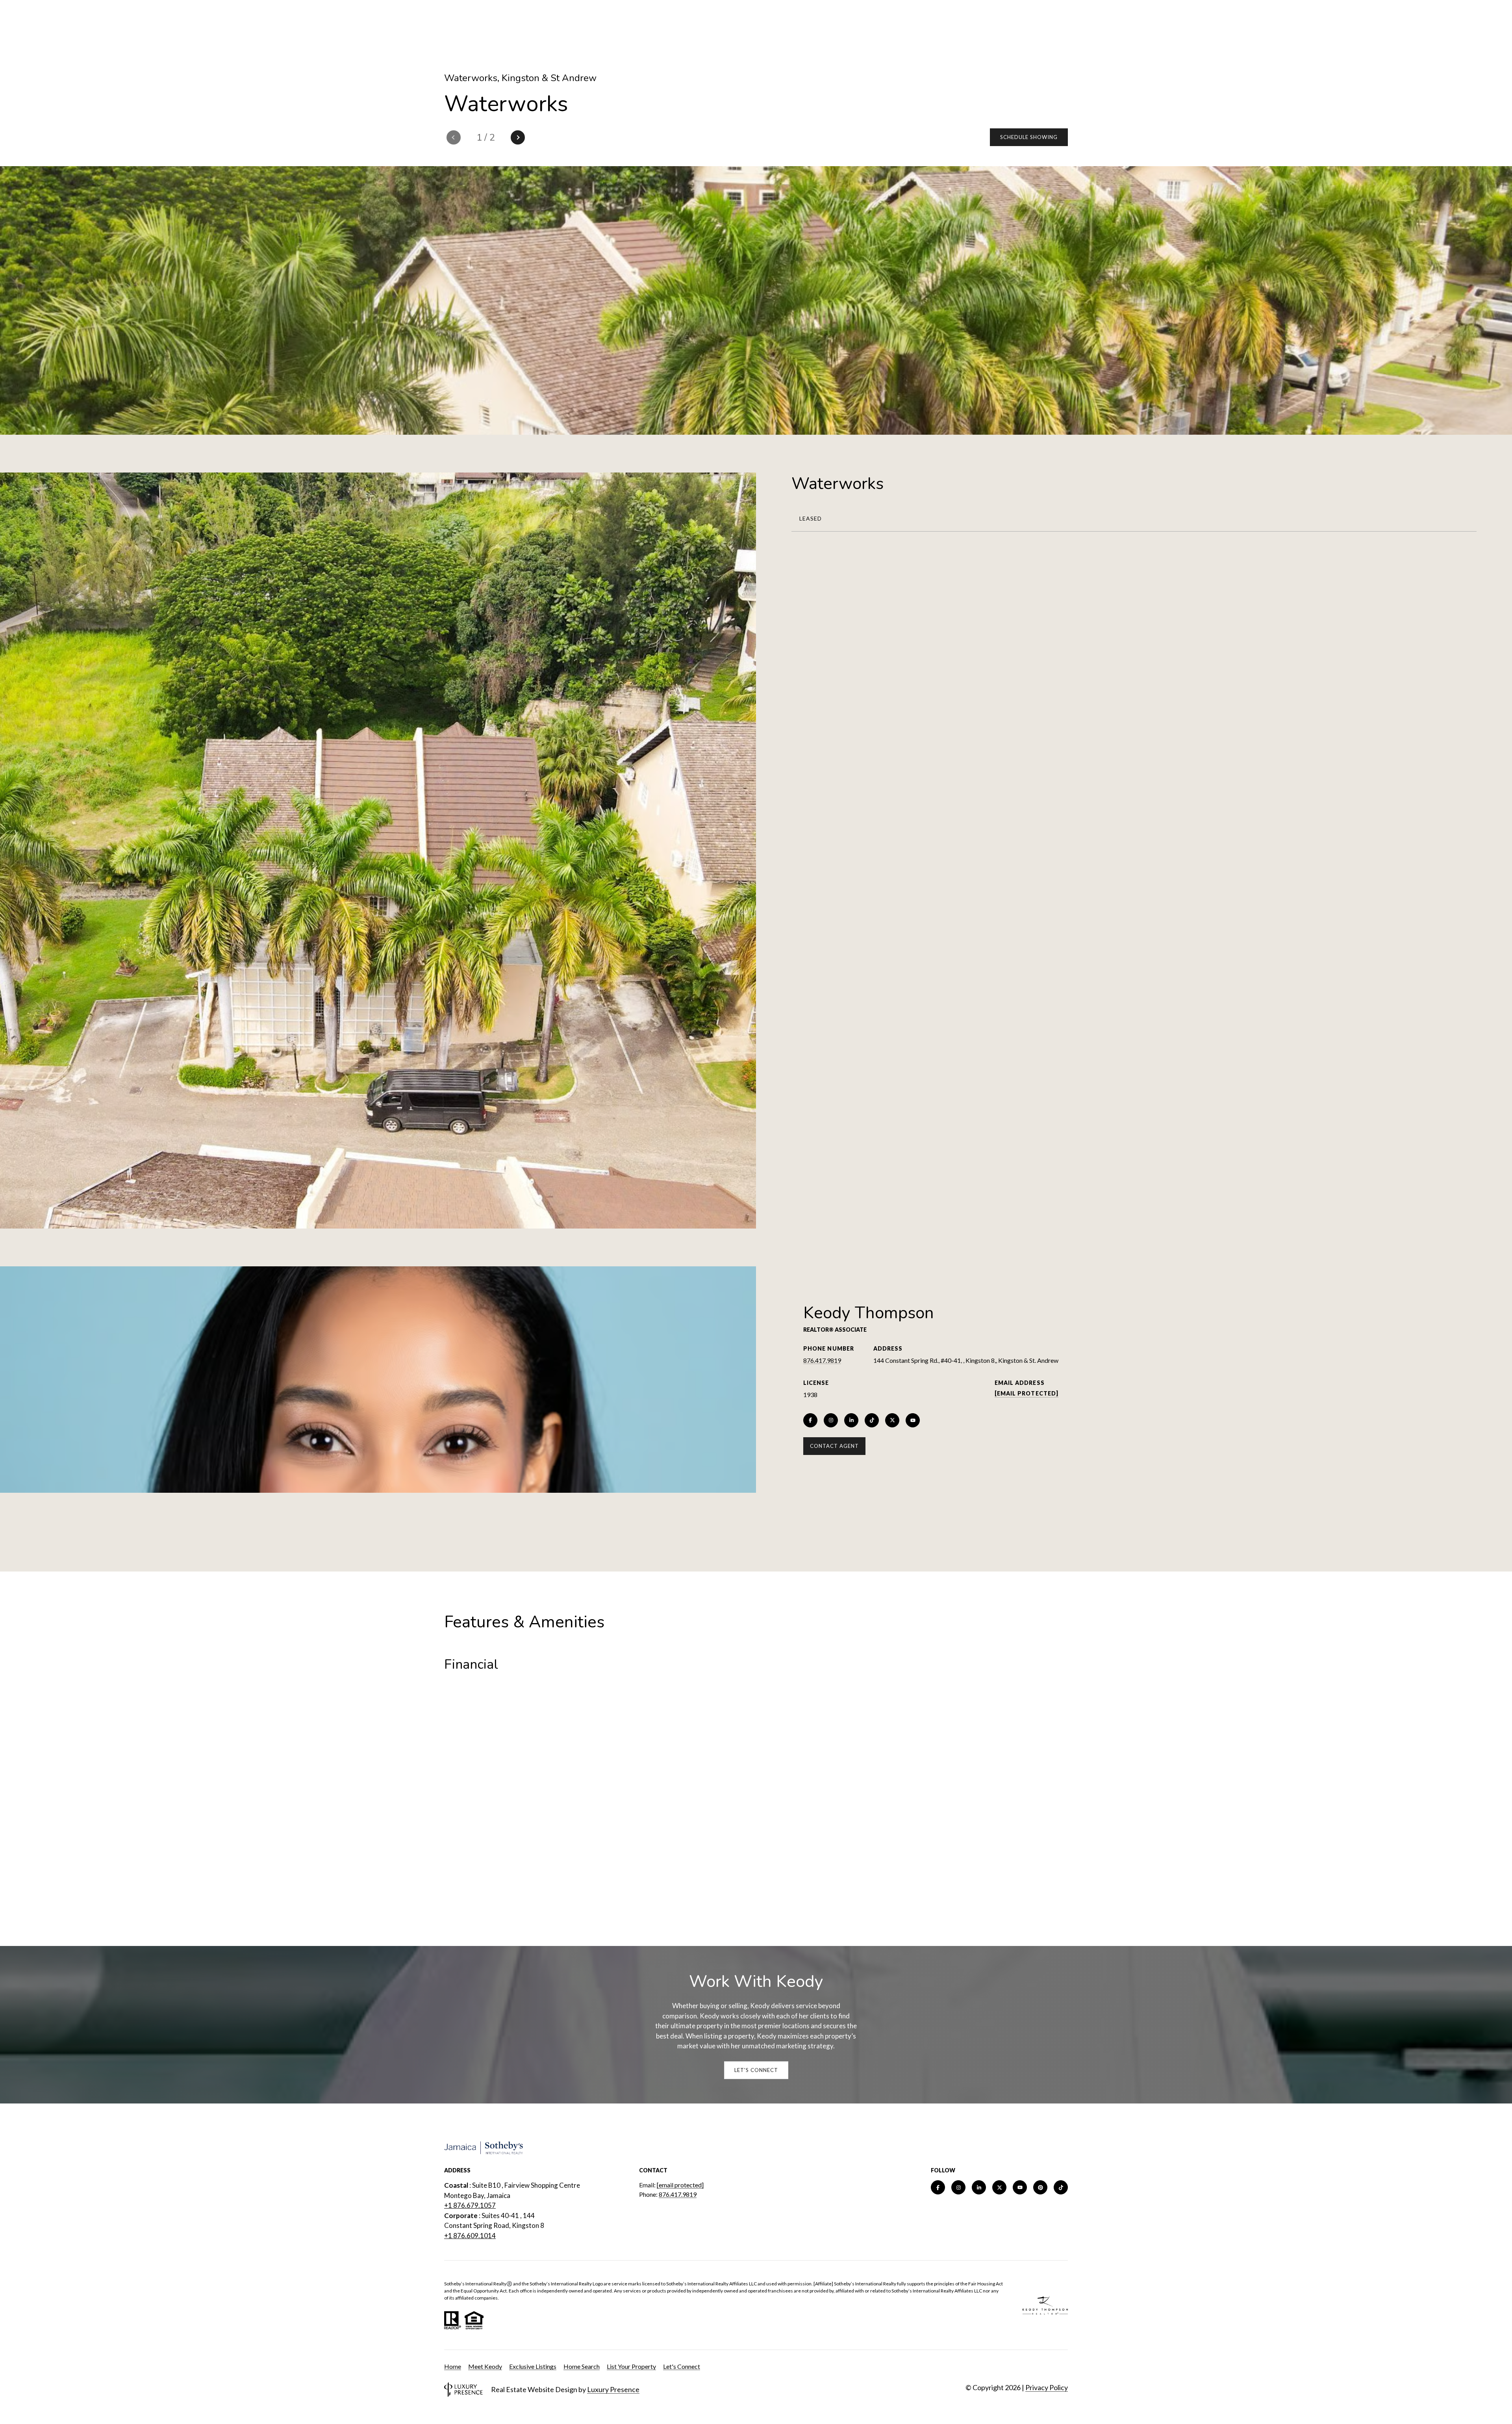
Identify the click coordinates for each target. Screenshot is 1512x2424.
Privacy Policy (1047, 2387)
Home (453, 2366)
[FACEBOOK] (810, 1420)
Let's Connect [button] (756, 2070)
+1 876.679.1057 (470, 2205)
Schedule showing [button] (1029, 137)
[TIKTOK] (872, 1420)
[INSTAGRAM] (831, 1420)
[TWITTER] (892, 1420)
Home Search (582, 2366)
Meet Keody (485, 2366)
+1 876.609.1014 (470, 2236)
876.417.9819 (822, 1360)
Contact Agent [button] (834, 1446)
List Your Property (631, 2366)
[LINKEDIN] (851, 1420)
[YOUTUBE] (913, 1420)
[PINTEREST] (1040, 2187)
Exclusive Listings (533, 2366)
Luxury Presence (613, 2389)
